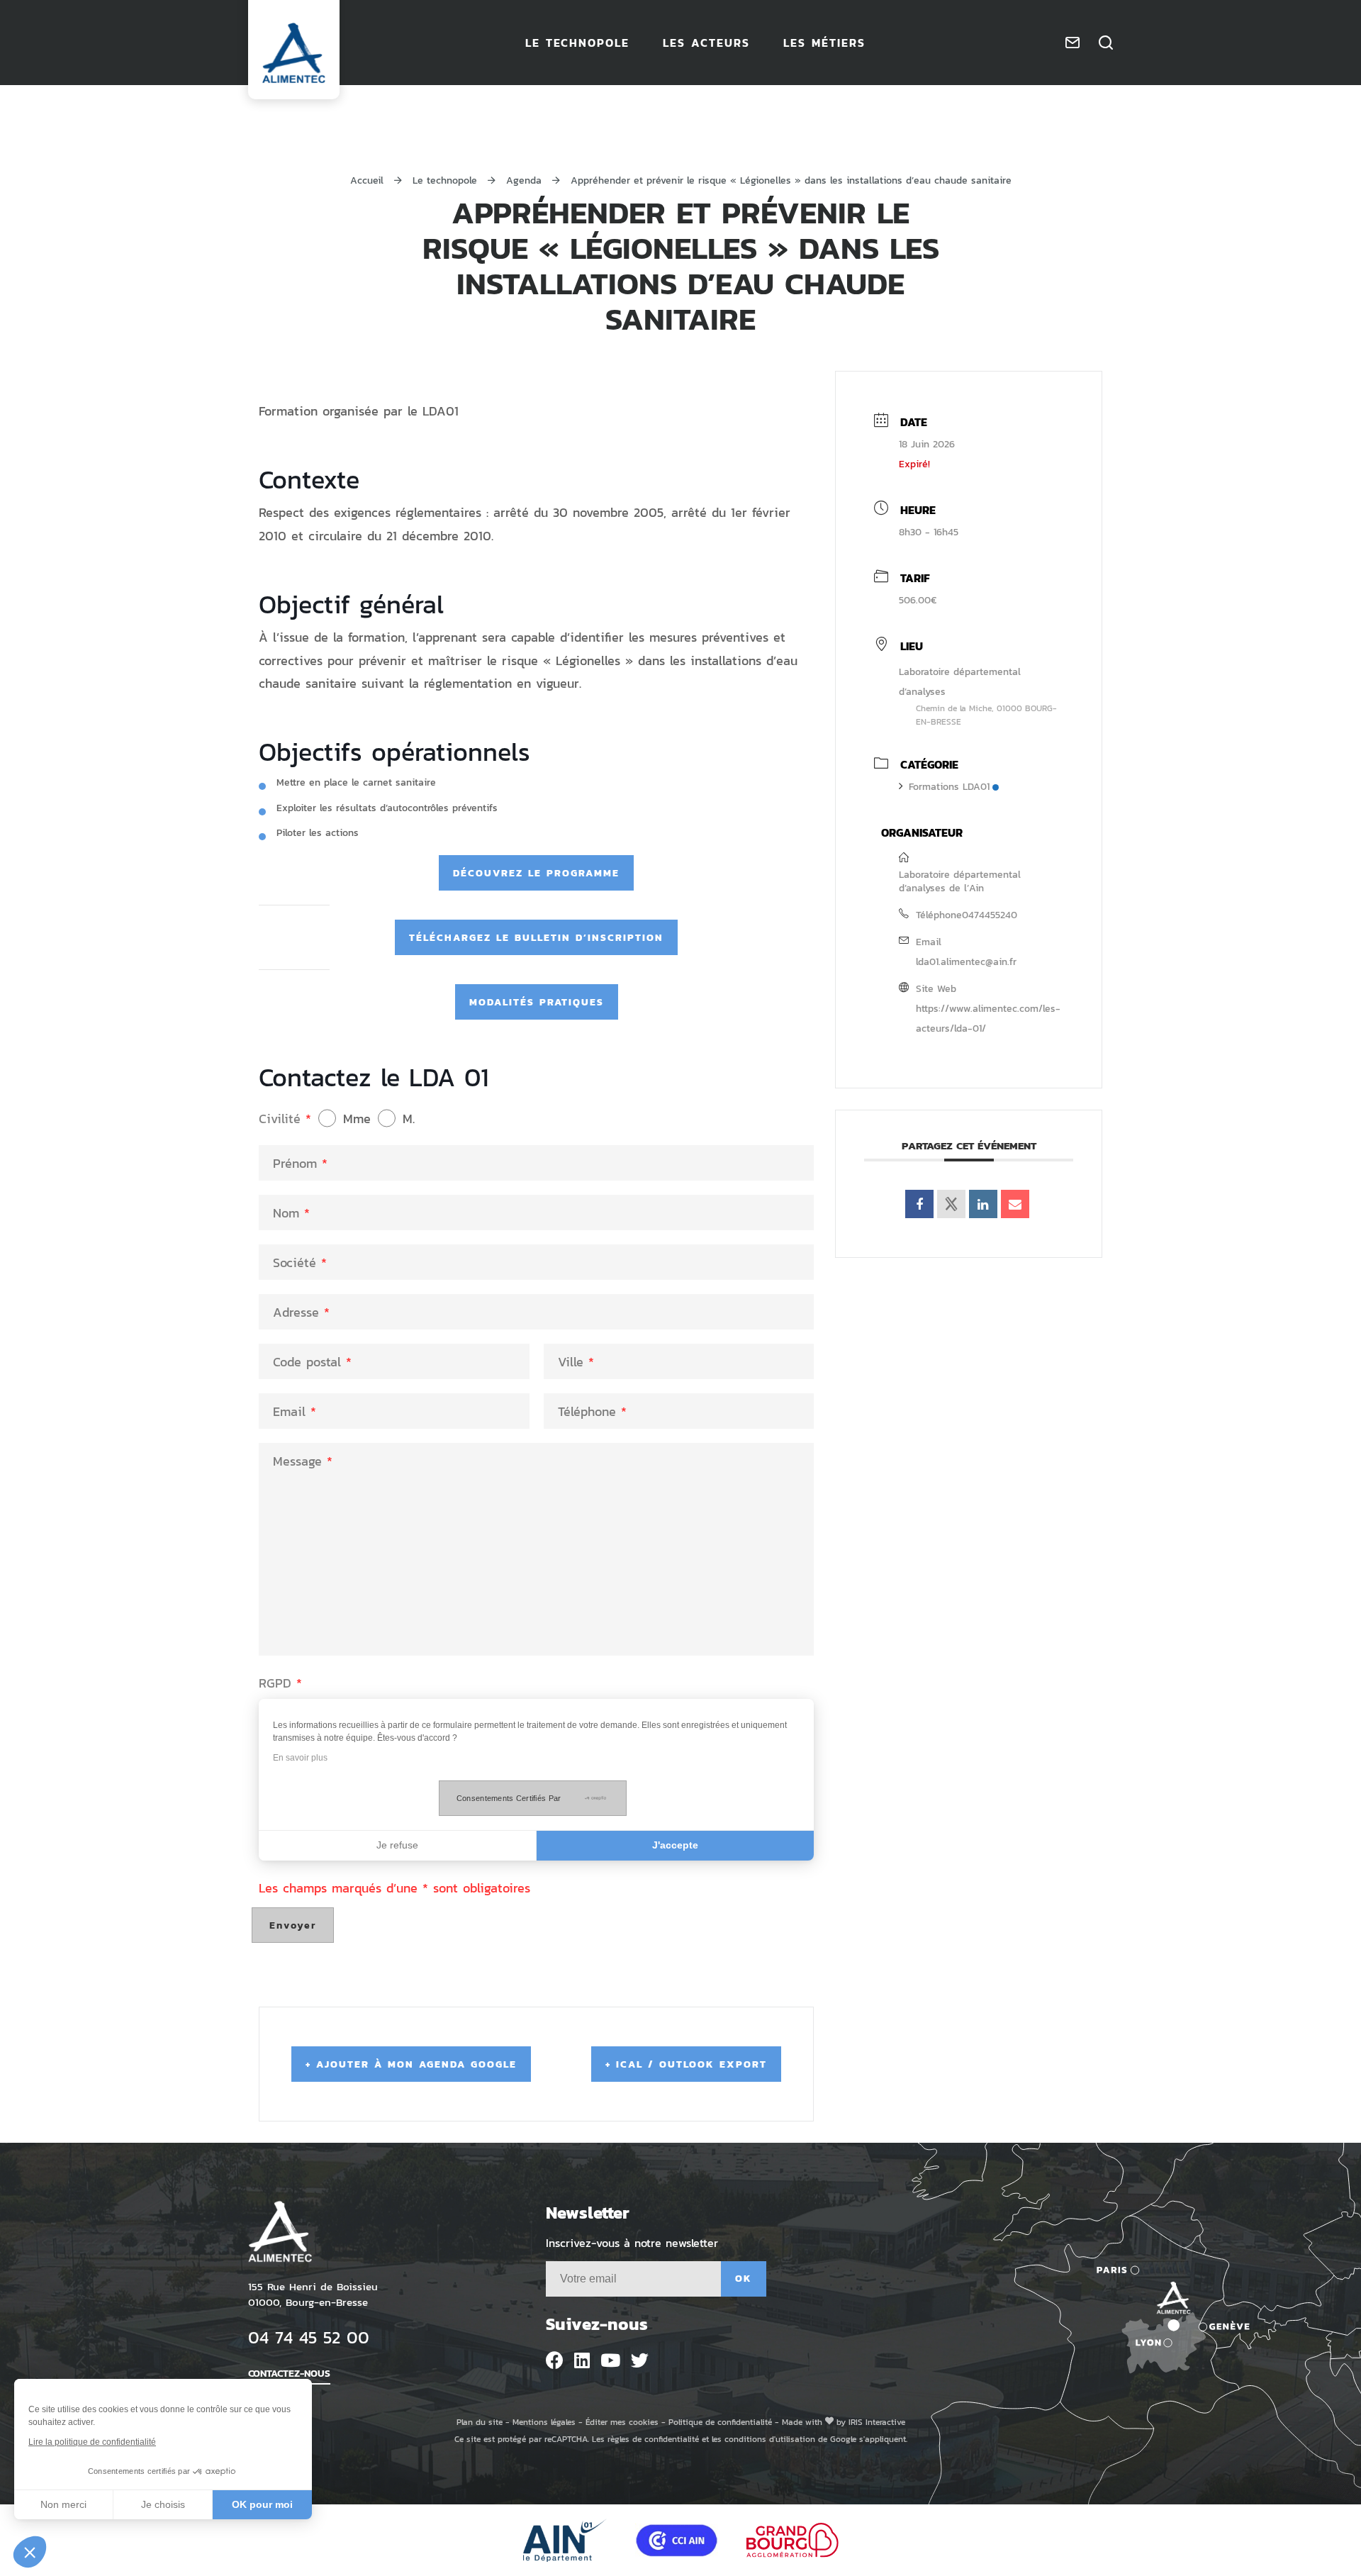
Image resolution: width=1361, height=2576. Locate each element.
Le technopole (447, 180)
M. (409, 1118)
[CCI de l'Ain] (677, 2540)
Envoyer (293, 1925)
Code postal (312, 1361)
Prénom (300, 1163)
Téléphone (592, 1411)
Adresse (301, 1312)
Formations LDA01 (949, 786)
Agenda (526, 180)
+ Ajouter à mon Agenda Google (411, 2064)
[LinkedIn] (983, 1204)
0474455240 (990, 914)
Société (300, 1262)
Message (303, 1461)
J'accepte (675, 1845)
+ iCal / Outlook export (686, 2064)
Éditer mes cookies (622, 2422)
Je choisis (163, 2504)
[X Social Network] (951, 1204)
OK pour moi (262, 2504)
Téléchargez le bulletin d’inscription (536, 937)
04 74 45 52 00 (309, 2337)
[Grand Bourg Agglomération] (792, 2540)
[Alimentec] (294, 53)
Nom (291, 1212)
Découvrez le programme (536, 872)
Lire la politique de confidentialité (92, 2442)
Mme (357, 1118)
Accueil (367, 180)
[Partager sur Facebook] (919, 1204)
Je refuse (397, 1845)
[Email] (1015, 1204)
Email (295, 1411)
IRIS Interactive (877, 2422)
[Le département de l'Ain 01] (565, 2540)
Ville (576, 1361)
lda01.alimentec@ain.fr (966, 961)
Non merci (63, 2504)
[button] (30, 2552)
